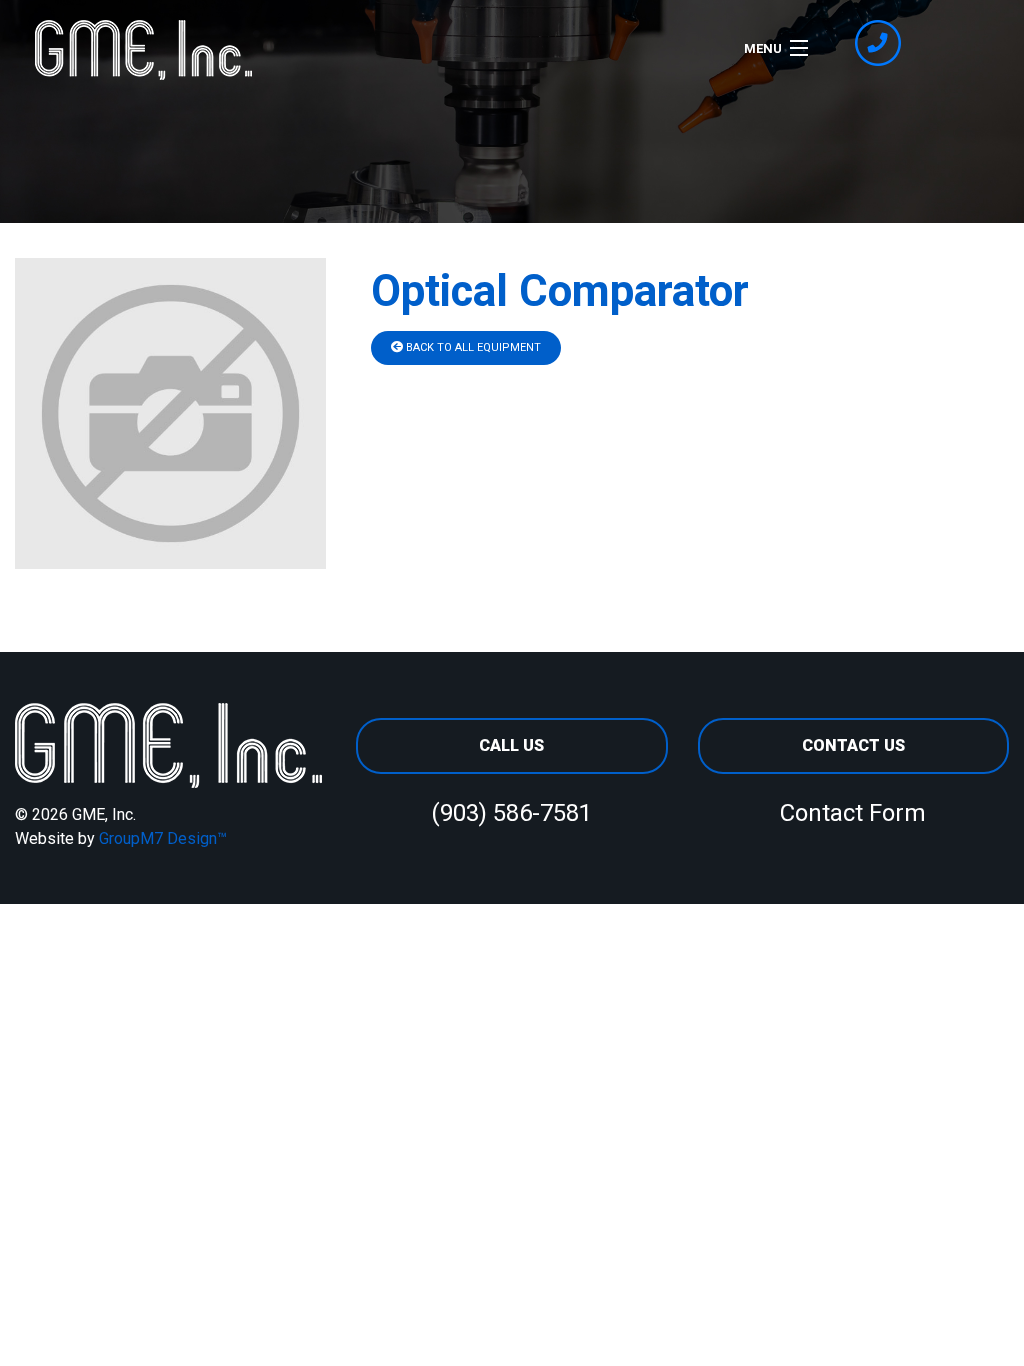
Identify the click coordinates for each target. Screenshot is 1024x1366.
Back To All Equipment (472, 347)
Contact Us (853, 745)
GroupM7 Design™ (163, 838)
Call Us (511, 745)
